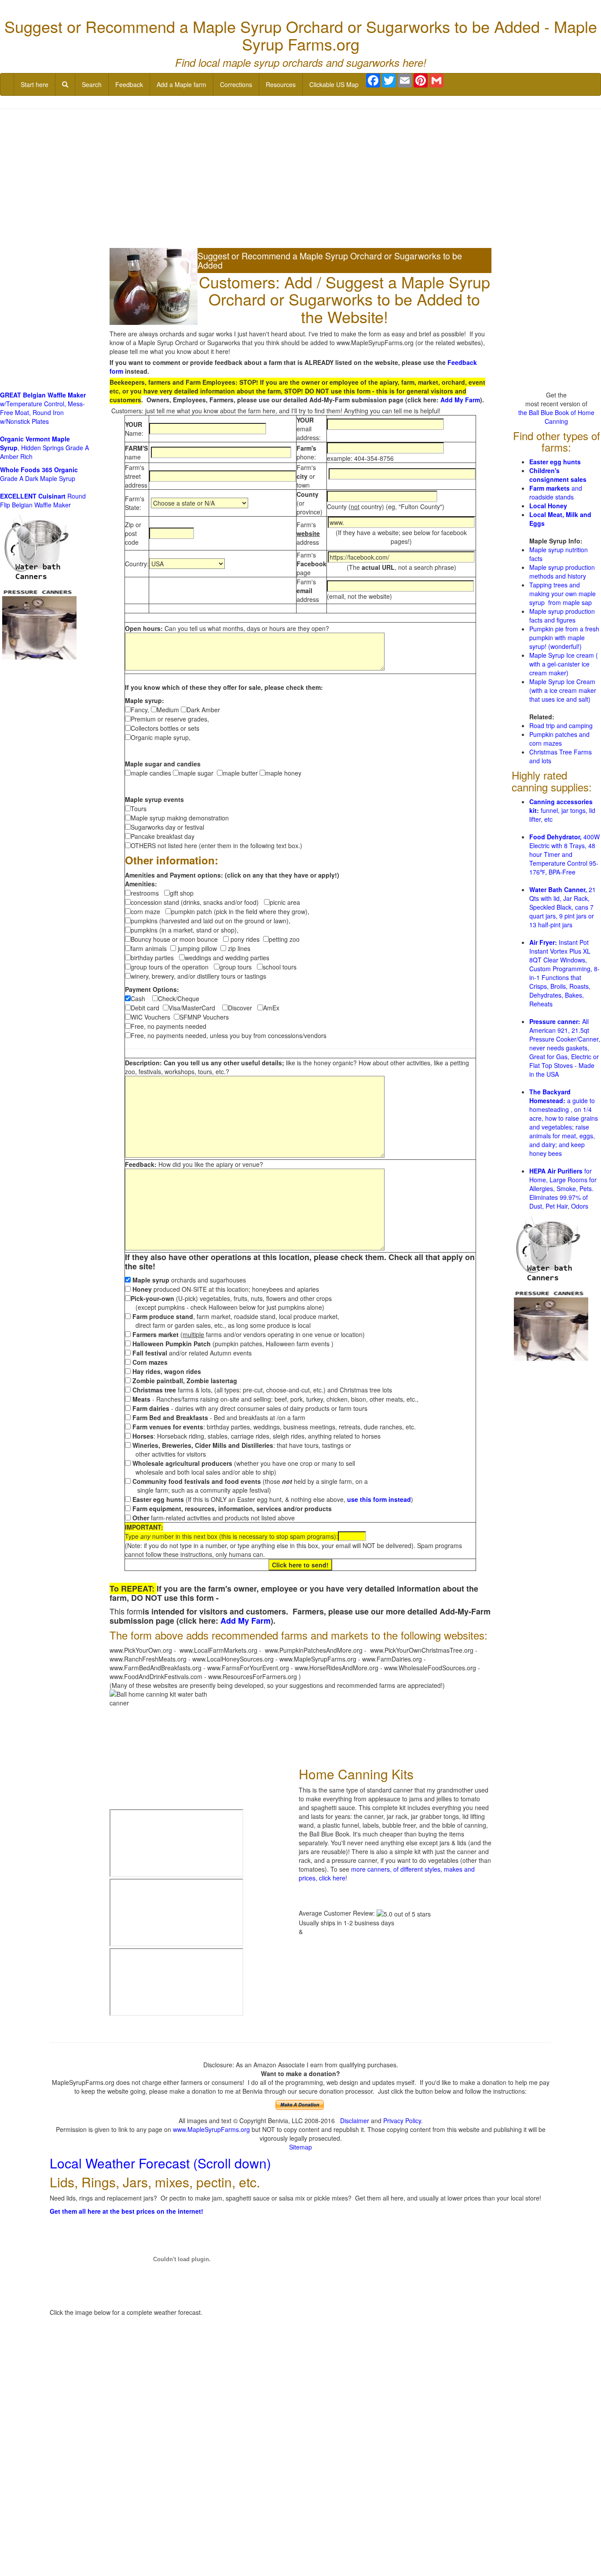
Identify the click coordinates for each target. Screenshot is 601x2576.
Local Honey (548, 506)
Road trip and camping (561, 725)
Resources (281, 84)
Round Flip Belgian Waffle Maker (43, 500)
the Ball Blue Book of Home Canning (556, 417)
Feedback (129, 84)
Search (92, 84)
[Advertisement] (301, 179)
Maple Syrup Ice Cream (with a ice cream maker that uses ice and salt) (563, 690)
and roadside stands (556, 492)
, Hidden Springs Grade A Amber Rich (44, 448)
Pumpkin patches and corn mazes (559, 739)
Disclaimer (355, 2121)
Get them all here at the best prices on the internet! (126, 2211)
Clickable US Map (334, 84)
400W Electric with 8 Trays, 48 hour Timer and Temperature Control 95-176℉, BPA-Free (564, 854)
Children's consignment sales (558, 475)
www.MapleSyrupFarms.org (211, 2129)
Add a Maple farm (181, 84)
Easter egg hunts (555, 462)
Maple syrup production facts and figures (562, 616)
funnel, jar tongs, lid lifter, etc (562, 810)
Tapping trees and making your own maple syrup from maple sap (563, 594)
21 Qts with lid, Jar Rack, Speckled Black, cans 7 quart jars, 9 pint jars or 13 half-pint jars (563, 907)
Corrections (236, 84)
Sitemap (300, 2147)
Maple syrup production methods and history (562, 572)
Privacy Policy (402, 2121)
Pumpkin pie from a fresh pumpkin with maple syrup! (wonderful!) (564, 638)
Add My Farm (460, 400)
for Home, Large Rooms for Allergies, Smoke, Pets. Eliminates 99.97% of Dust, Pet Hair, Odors (563, 1188)
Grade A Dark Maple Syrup (39, 474)
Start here (35, 84)
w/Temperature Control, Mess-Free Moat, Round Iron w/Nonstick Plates (43, 408)
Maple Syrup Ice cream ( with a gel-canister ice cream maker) (564, 664)
